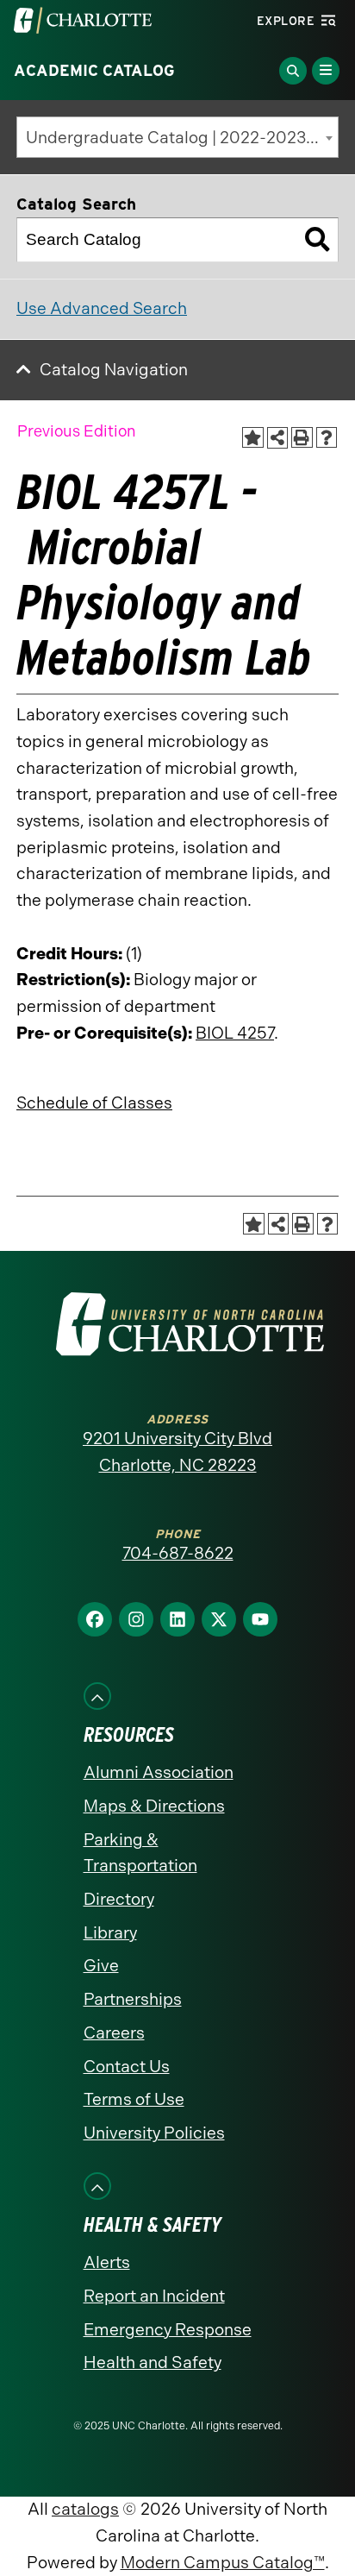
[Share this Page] (278, 438)
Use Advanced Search (102, 308)
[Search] (317, 240)
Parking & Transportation (140, 1853)
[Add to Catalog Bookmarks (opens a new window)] (253, 438)
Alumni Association (159, 1772)
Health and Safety (153, 2362)
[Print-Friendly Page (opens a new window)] (302, 438)
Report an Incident (154, 2296)
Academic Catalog (94, 71)
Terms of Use (134, 2099)
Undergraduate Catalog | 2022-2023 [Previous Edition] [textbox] (182, 138)
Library (110, 1933)
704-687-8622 (178, 1553)
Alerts (107, 2262)
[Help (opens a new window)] (327, 438)
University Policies (154, 2133)
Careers (114, 2033)
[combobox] (177, 137)
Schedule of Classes (94, 1103)
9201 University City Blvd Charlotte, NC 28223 (177, 1452)
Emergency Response (168, 2330)
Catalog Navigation (114, 370)
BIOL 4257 (235, 1033)
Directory (119, 1899)
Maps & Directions (154, 1806)
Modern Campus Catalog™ (223, 2563)
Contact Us (127, 2067)
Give (101, 1966)
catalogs (85, 2509)
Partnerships (133, 1999)
